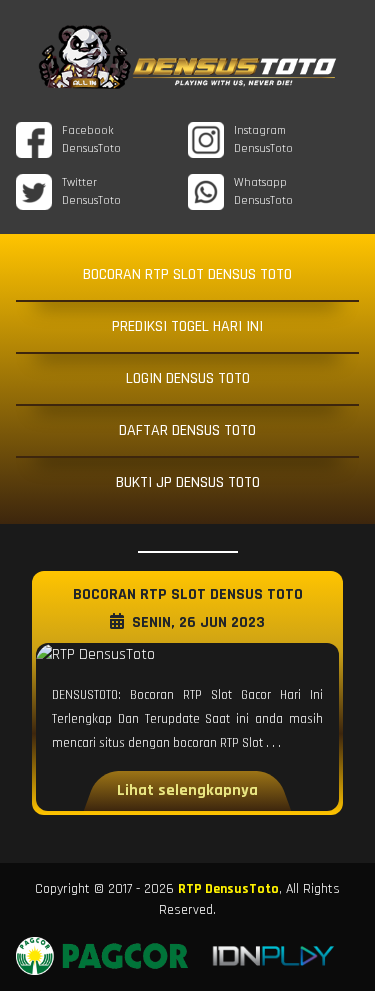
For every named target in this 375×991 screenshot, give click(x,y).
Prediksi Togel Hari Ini (187, 326)
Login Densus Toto (188, 378)
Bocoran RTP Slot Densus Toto (187, 274)
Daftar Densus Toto (187, 430)
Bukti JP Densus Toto (188, 482)
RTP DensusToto (228, 889)
